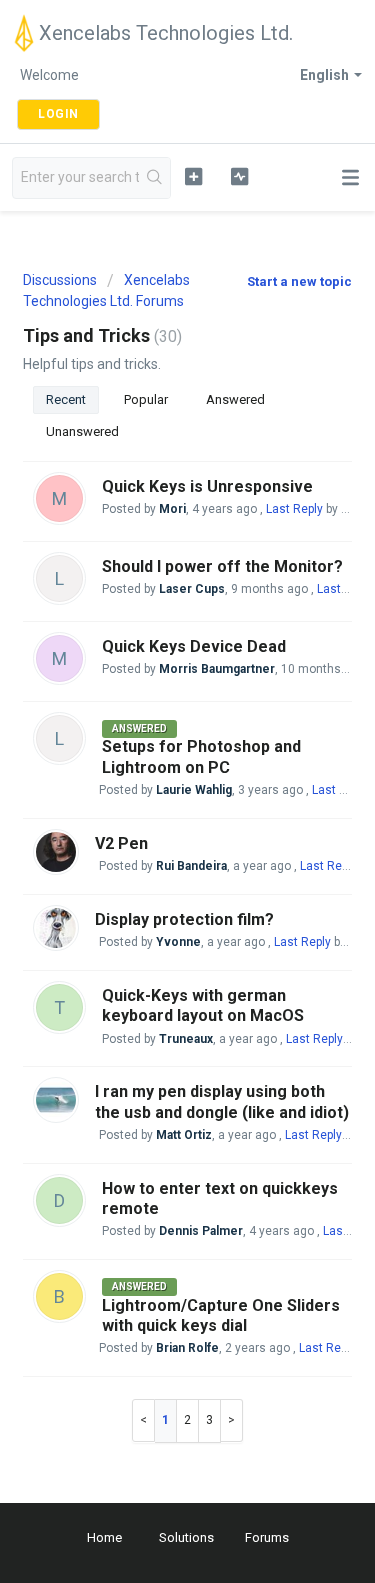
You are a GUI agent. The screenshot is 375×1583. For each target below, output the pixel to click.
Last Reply (294, 509)
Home (104, 1537)
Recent (66, 399)
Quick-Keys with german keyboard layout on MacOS (203, 1005)
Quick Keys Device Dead (194, 646)
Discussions (60, 280)
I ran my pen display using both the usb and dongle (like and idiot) (222, 1101)
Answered (235, 399)
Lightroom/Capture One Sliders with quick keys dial (221, 1315)
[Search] (154, 178)
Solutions (186, 1537)
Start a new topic (299, 281)
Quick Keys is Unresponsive (207, 486)
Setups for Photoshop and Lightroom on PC (201, 756)
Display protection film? (184, 919)
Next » (232, 1420)
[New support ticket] (193, 176)
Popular (146, 399)
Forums (267, 1537)
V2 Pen (121, 843)
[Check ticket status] (239, 176)
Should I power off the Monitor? (222, 566)
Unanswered (82, 431)
